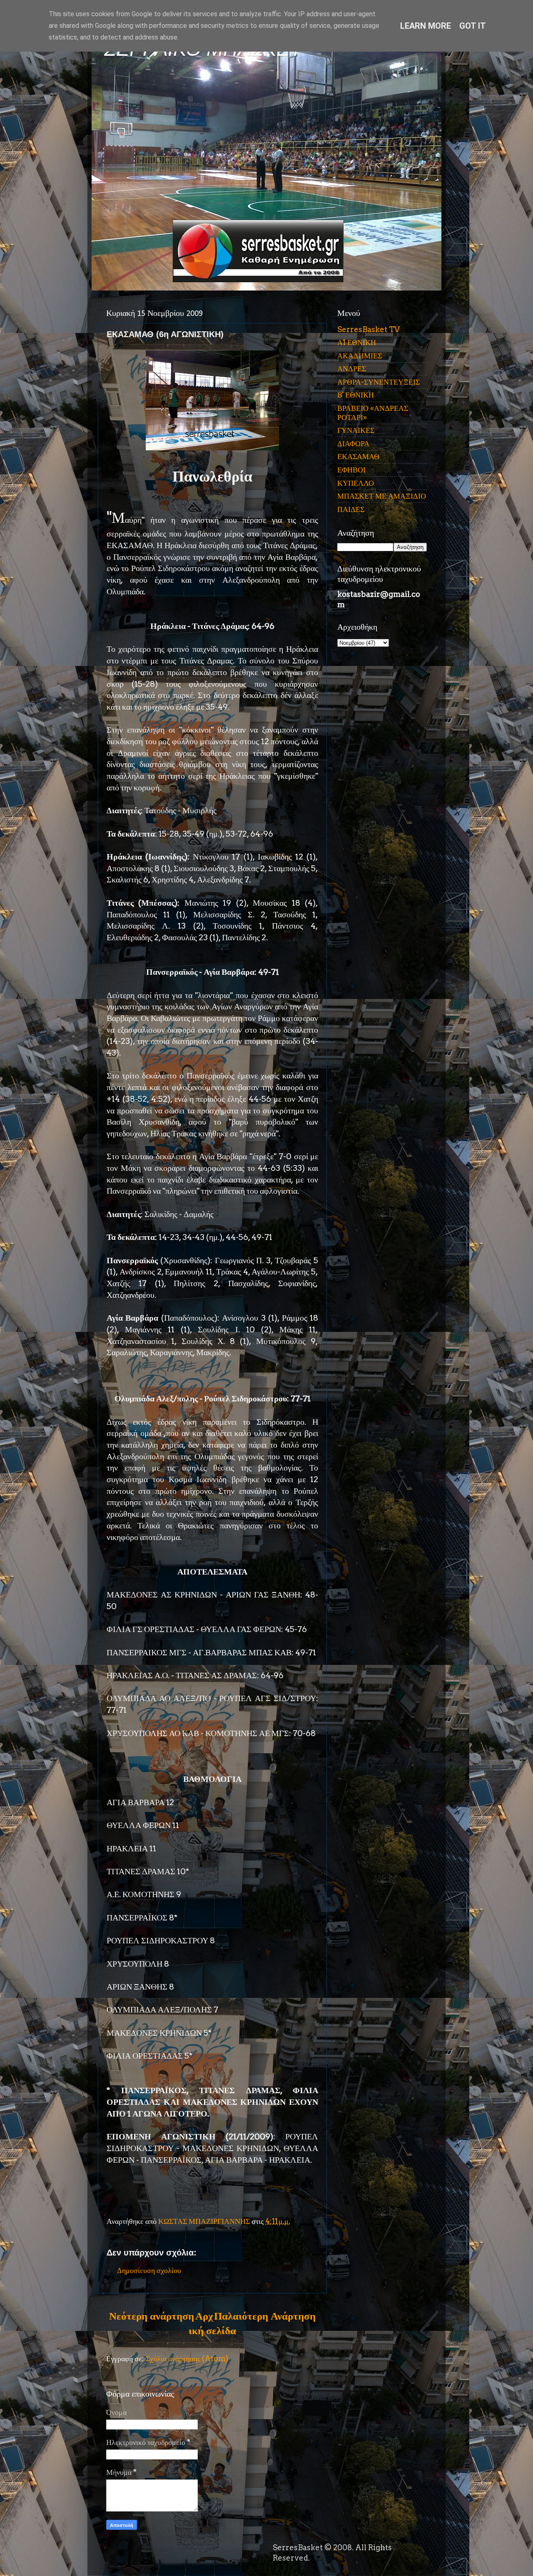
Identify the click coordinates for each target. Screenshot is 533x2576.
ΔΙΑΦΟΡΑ (353, 443)
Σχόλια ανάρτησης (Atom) (187, 2359)
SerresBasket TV (369, 329)
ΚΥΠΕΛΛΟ (356, 483)
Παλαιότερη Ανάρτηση (265, 2316)
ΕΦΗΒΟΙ (351, 470)
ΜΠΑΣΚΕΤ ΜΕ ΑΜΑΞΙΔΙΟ (382, 496)
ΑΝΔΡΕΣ (352, 369)
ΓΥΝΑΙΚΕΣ (356, 430)
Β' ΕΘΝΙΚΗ (356, 395)
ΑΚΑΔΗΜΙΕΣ (360, 356)
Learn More (426, 26)
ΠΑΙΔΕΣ (351, 509)
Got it (473, 26)
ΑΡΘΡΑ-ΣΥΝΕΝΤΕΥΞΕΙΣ (379, 382)
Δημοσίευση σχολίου (149, 2270)
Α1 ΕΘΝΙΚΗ (357, 342)
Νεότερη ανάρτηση (152, 2316)
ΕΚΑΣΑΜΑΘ (358, 456)
